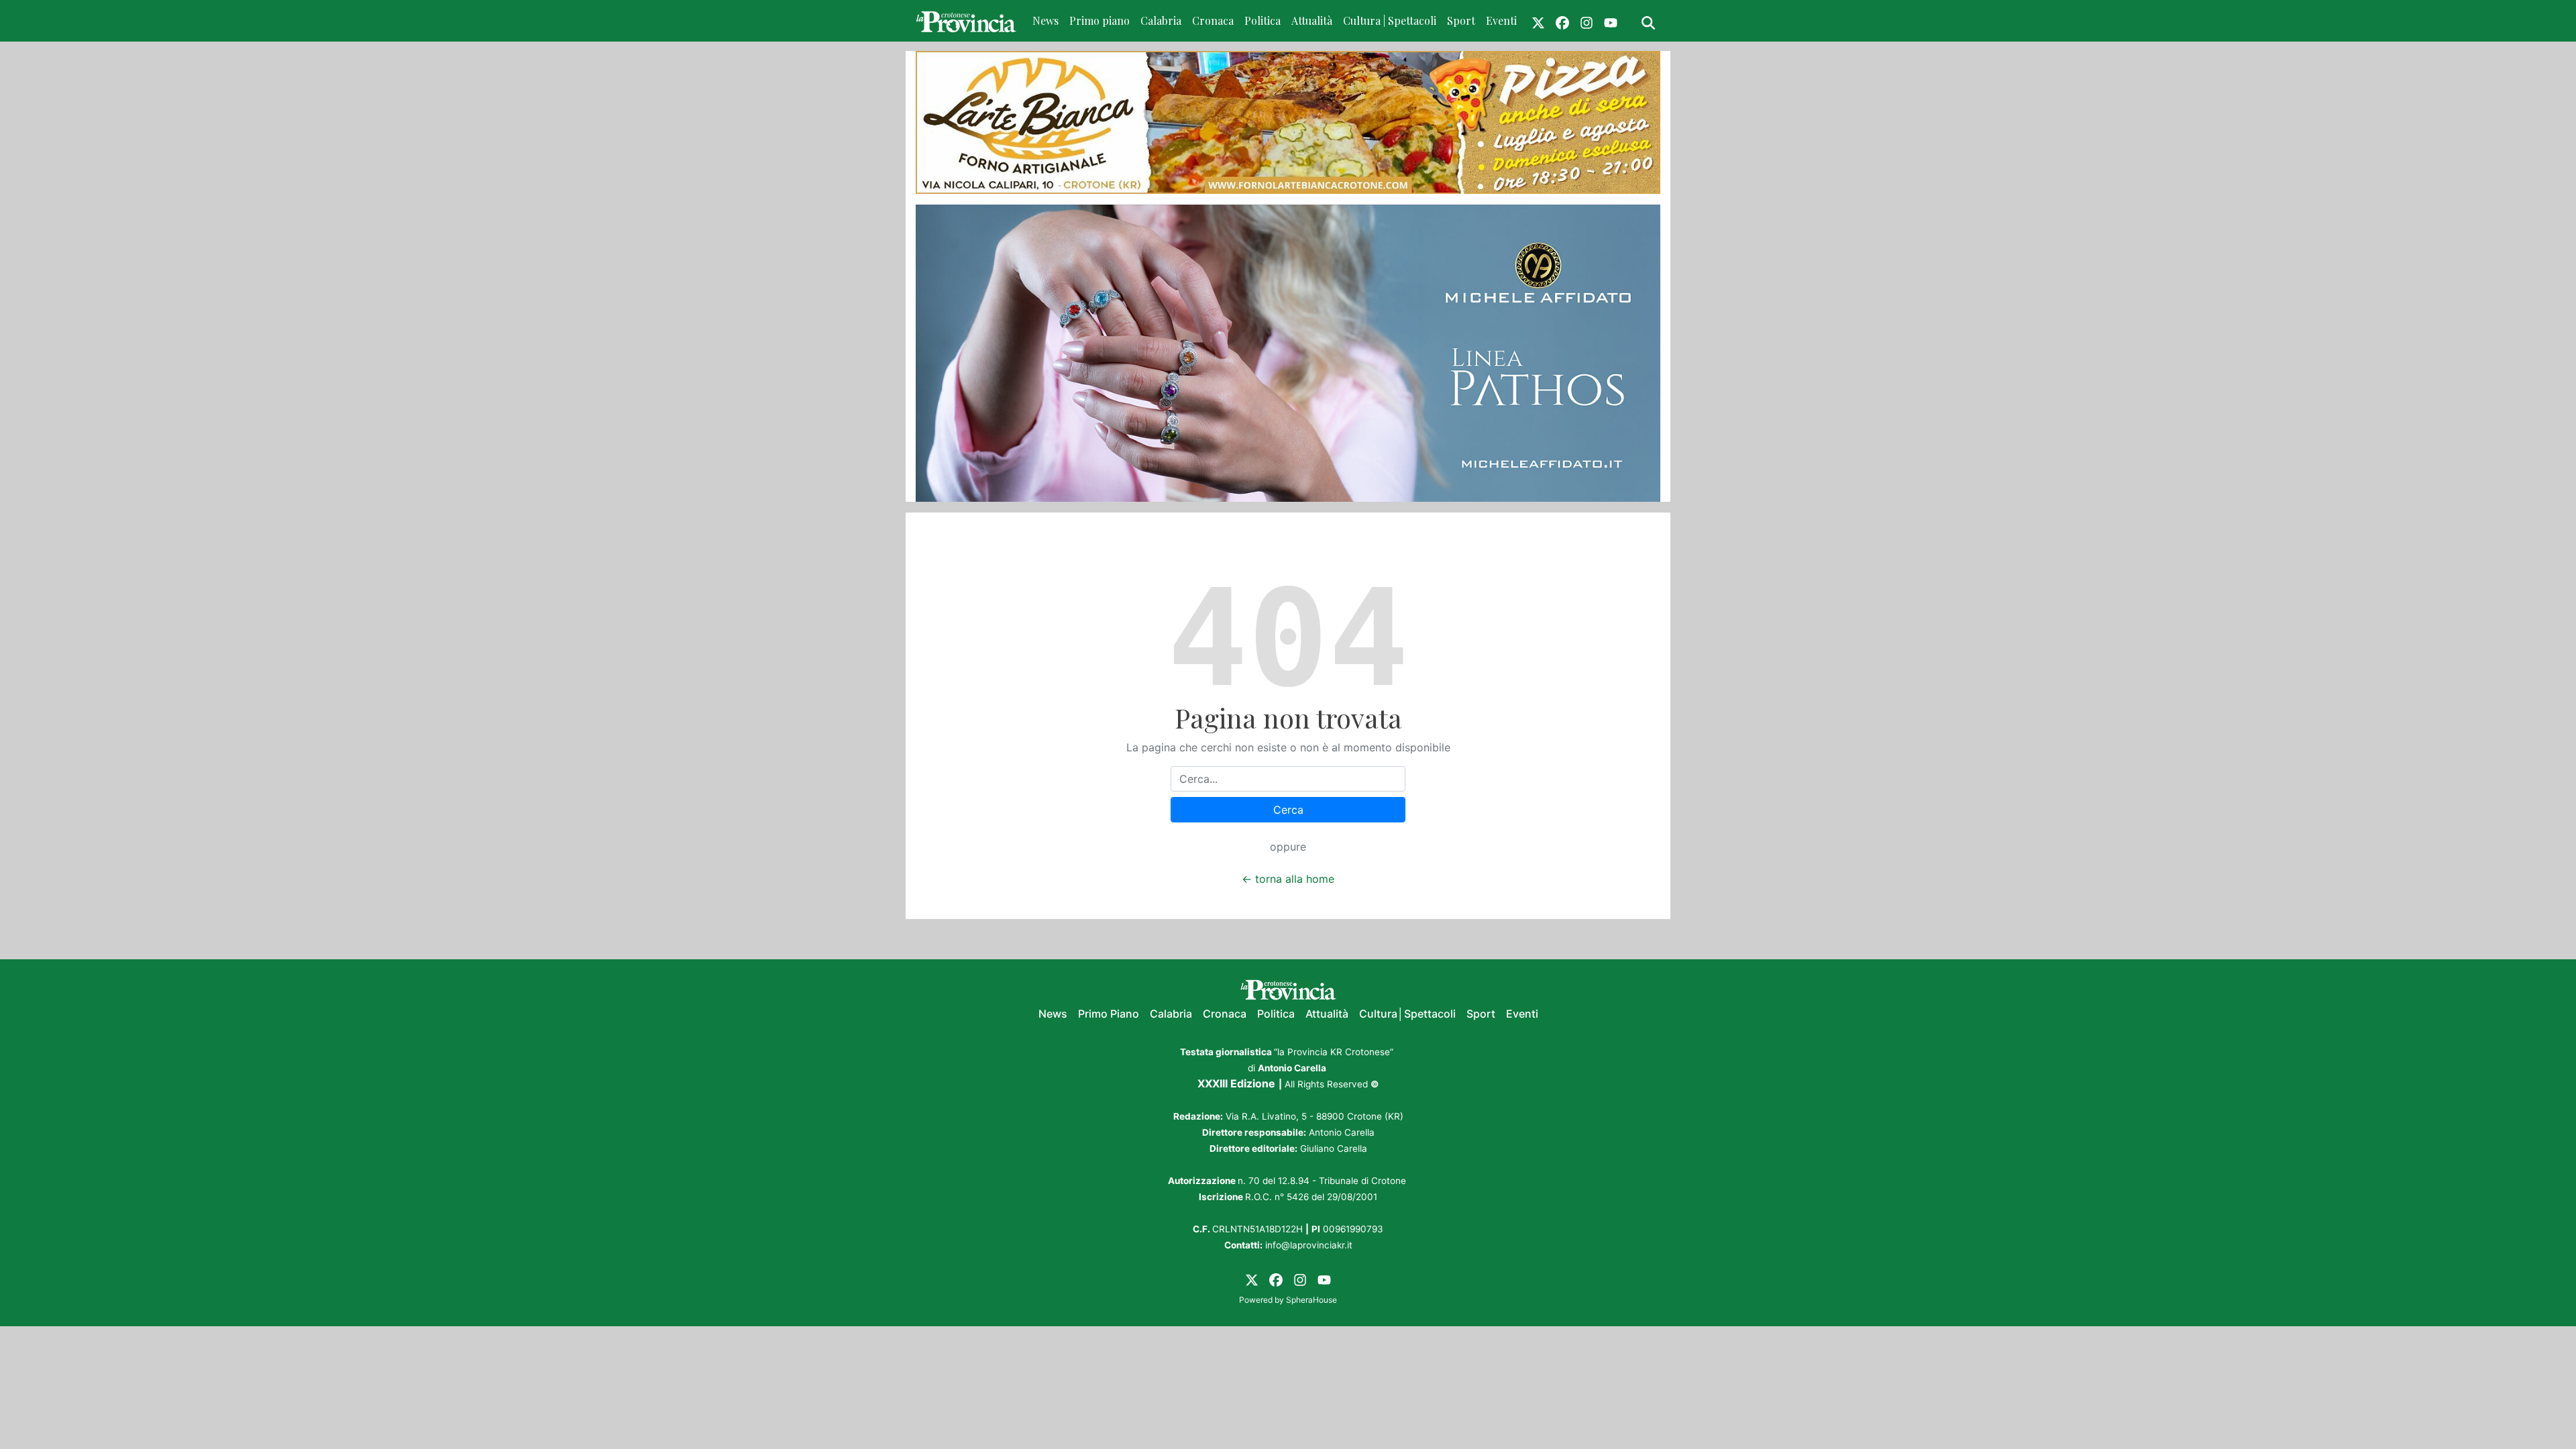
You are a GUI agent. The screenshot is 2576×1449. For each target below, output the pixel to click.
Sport (1461, 20)
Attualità (1312, 20)
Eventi (1501, 20)
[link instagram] (1587, 21)
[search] (1648, 21)
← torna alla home (1288, 879)
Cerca (1288, 810)
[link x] (1538, 21)
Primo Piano (1109, 1014)
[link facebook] (1562, 21)
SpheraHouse (1311, 1300)
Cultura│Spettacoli (1407, 1014)
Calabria (1161, 20)
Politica (1263, 20)
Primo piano (1099, 20)
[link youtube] (1611, 21)
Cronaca (1213, 20)
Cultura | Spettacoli (1390, 20)
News (1045, 20)
